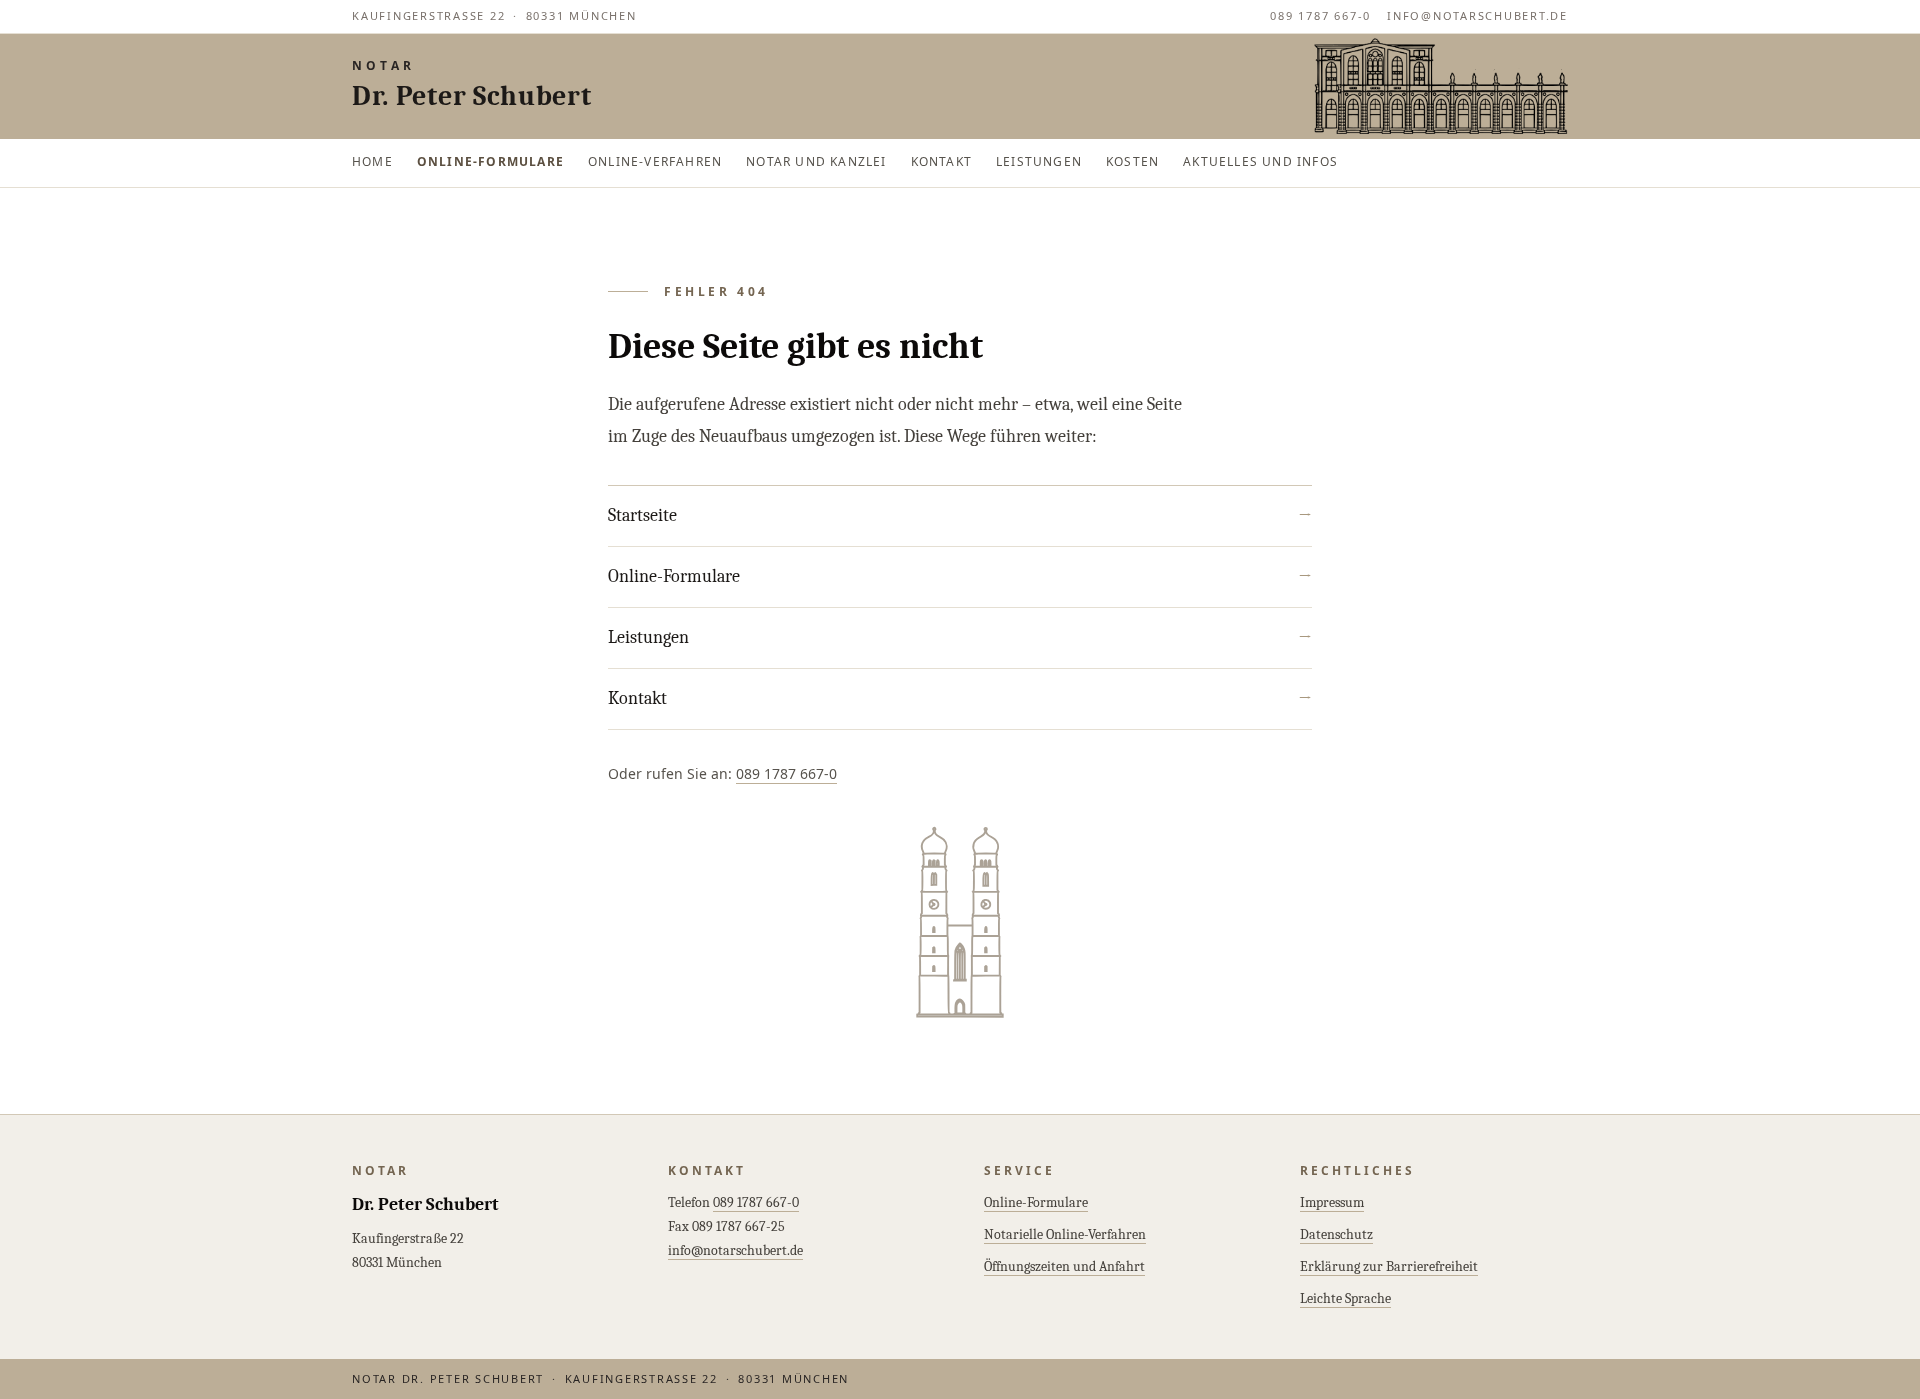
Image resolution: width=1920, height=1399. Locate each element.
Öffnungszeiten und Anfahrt (1064, 1266)
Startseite (960, 515)
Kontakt (941, 161)
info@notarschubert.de (1477, 15)
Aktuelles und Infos (1260, 161)
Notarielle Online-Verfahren (1065, 1234)
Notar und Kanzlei (816, 161)
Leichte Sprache (1345, 1298)
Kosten (1132, 161)
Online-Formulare (490, 161)
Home (372, 161)
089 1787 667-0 (1320, 15)
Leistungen (1039, 161)
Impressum (1332, 1202)
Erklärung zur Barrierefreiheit (1389, 1266)
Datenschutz (1336, 1234)
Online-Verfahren (655, 161)
